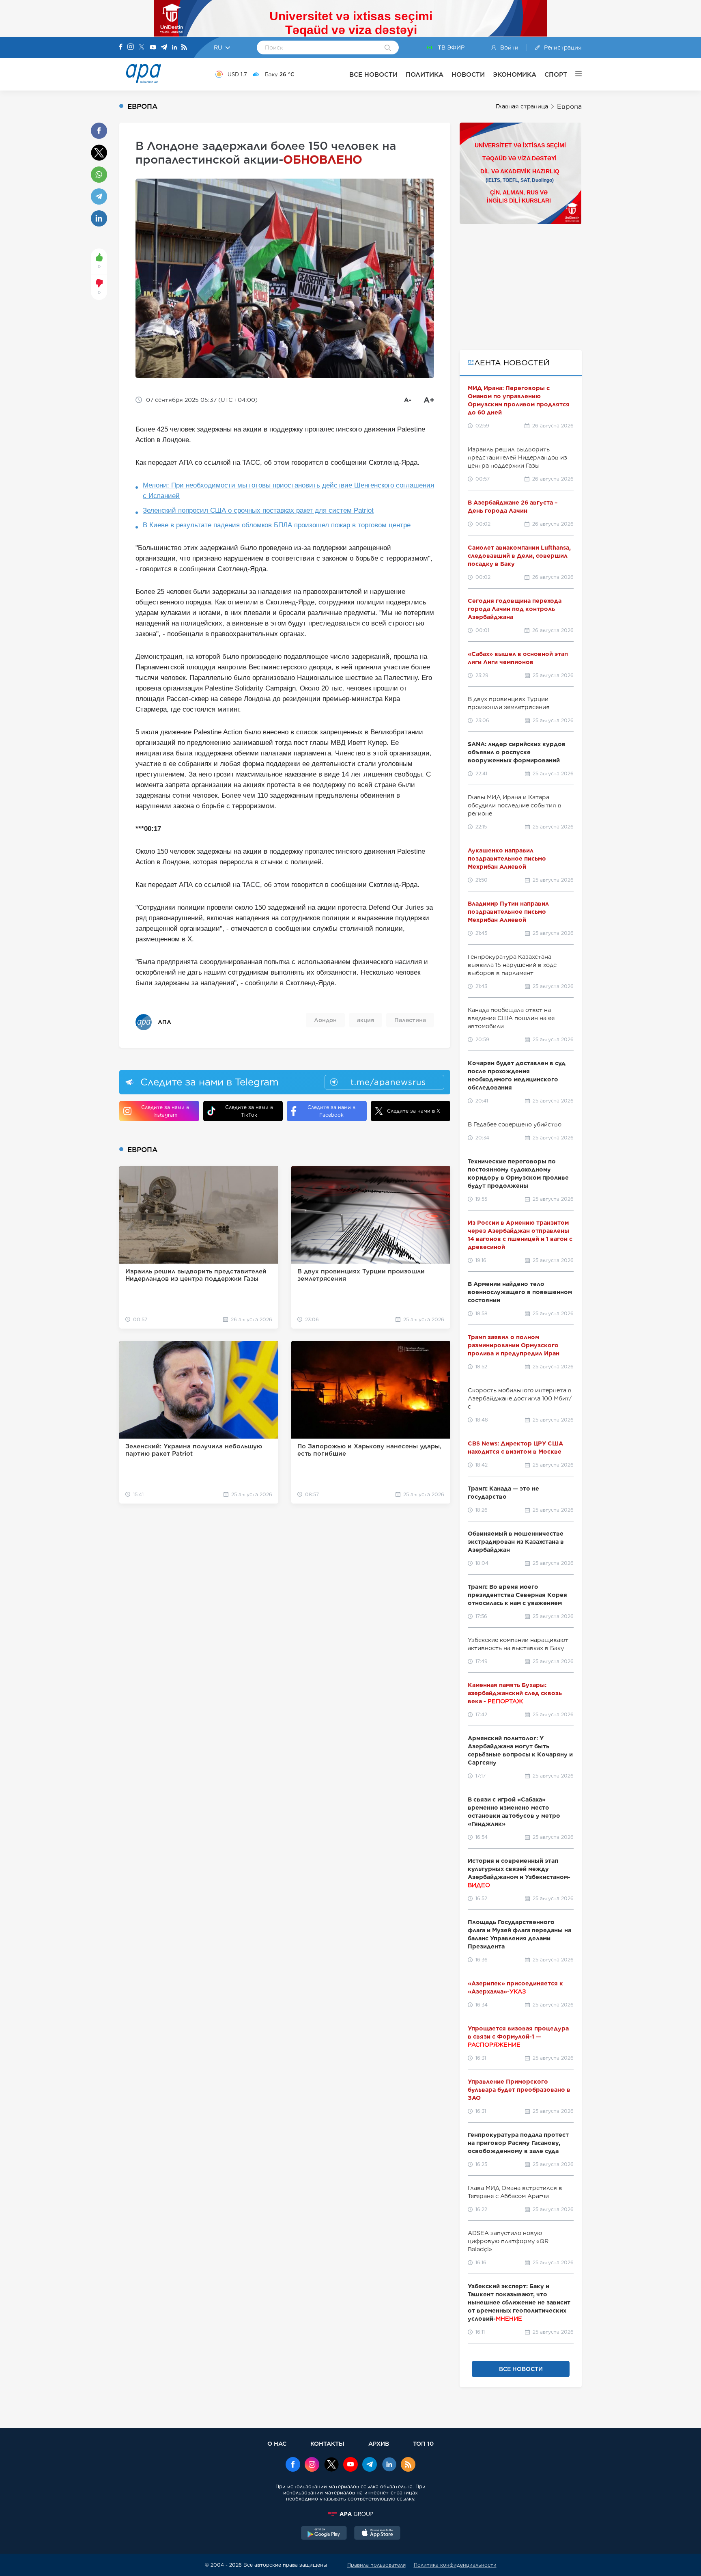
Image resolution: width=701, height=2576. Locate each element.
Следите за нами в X (414, 1111)
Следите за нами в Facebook (331, 1111)
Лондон (325, 1020)
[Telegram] (164, 48)
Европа (569, 107)
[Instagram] (131, 47)
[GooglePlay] (324, 2534)
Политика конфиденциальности (455, 2565)
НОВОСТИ (468, 74)
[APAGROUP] (350, 2514)
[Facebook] (121, 47)
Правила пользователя (376, 2565)
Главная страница (522, 106)
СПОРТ (556, 74)
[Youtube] (153, 48)
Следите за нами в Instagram (165, 1111)
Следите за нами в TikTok (249, 1111)
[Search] (388, 48)
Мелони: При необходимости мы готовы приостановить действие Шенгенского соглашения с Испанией (288, 491)
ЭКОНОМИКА (515, 74)
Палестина (410, 1020)
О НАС (277, 2443)
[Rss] (184, 48)
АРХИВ (379, 2443)
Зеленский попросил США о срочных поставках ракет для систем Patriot (258, 510)
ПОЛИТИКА (425, 74)
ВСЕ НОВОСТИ (373, 74)
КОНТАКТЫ (327, 2443)
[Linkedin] (174, 48)
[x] (331, 2465)
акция (366, 1020)
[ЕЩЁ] (574, 74)
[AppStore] (377, 2534)
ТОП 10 (423, 2443)
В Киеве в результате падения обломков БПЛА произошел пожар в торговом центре (277, 525)
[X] (142, 48)
